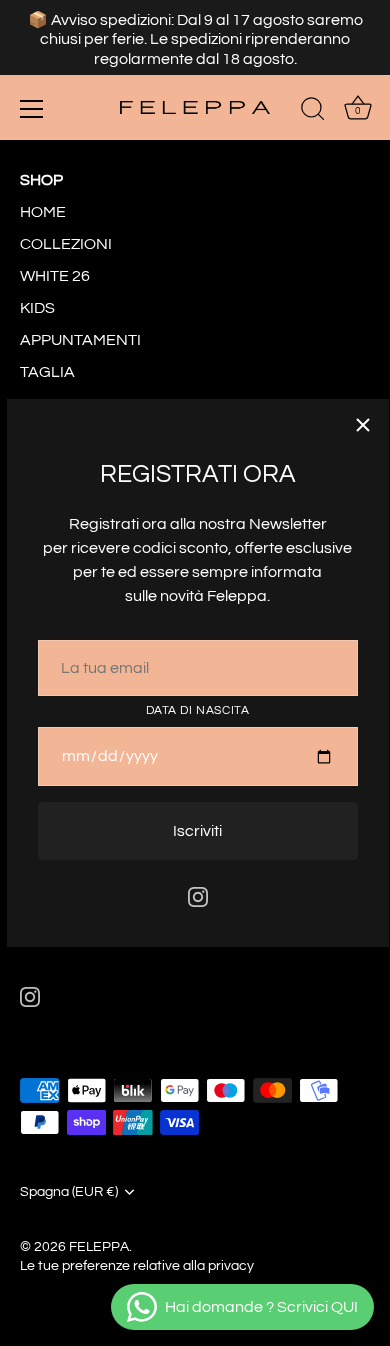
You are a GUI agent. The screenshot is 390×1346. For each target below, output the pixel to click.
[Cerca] (313, 112)
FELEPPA (99, 1247)
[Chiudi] (363, 425)
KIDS (37, 308)
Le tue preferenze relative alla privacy (137, 1266)
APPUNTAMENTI (80, 340)
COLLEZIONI (66, 244)
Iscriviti (197, 831)
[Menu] (32, 109)
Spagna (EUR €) (69, 1192)
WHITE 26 (55, 276)
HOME (43, 212)
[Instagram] (198, 896)
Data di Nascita (198, 710)
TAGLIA (47, 372)
